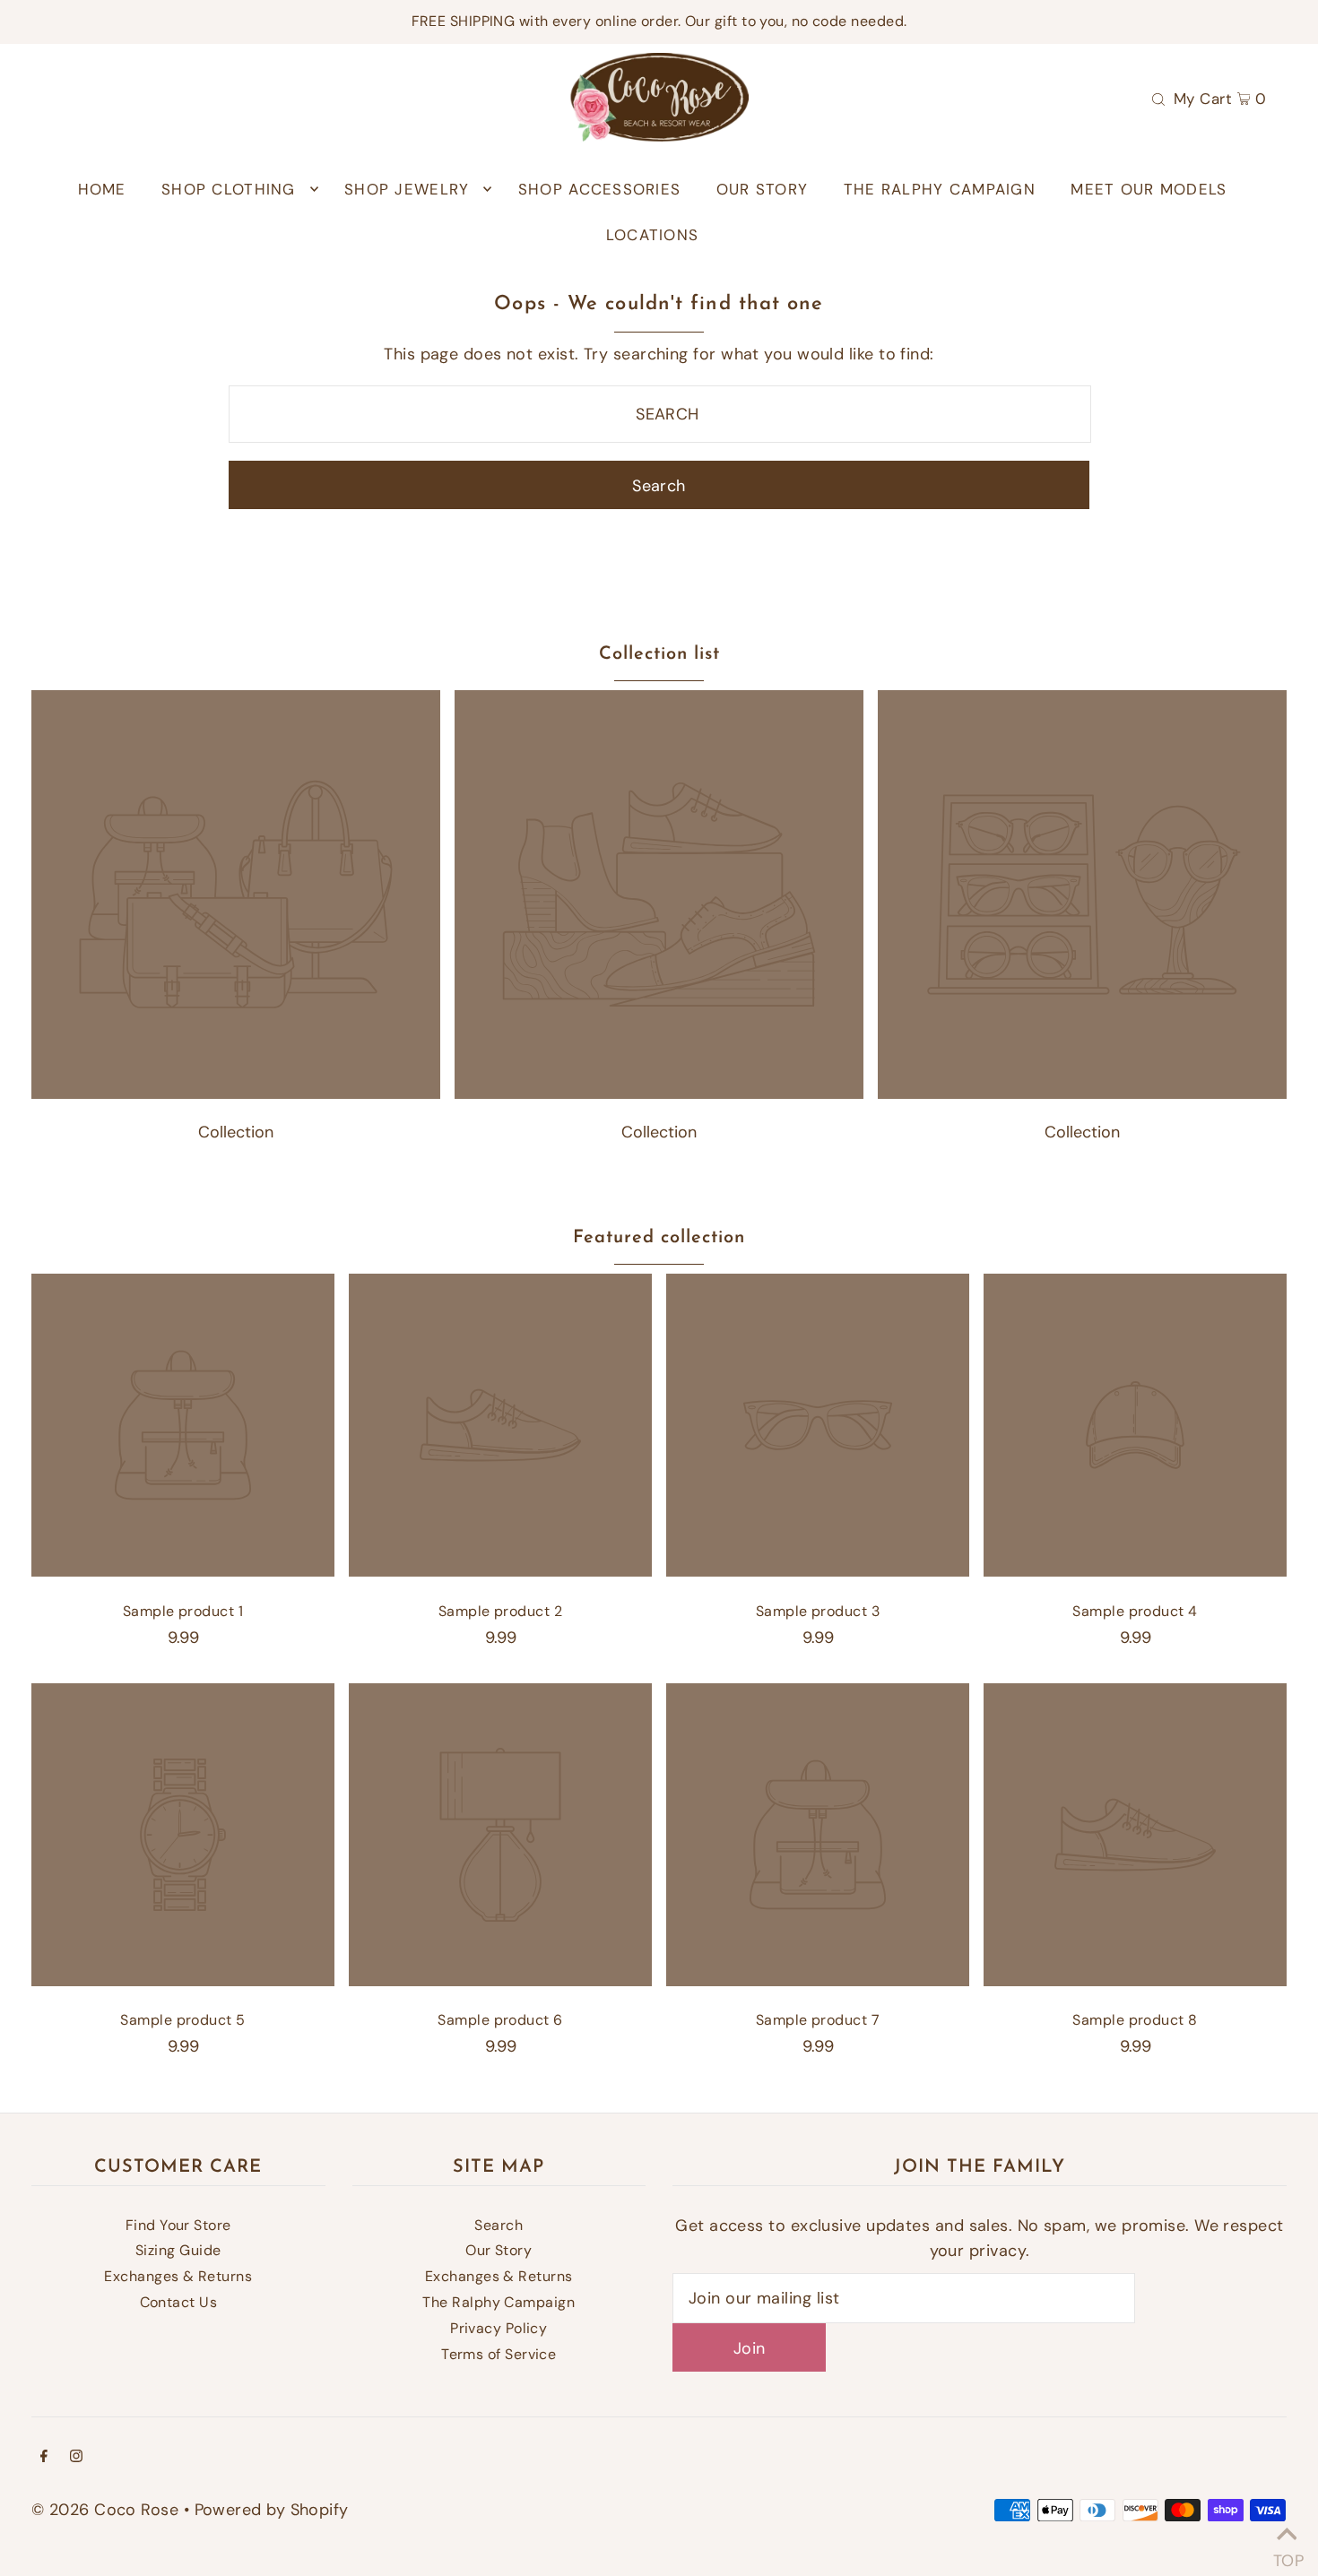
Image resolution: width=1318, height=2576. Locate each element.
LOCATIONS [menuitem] (652, 235)
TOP (1287, 2554)
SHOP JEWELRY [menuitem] (407, 189)
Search (499, 2225)
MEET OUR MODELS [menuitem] (1149, 189)
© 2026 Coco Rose (105, 2510)
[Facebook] (44, 2457)
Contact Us (179, 2302)
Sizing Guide (178, 2250)
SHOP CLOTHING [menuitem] (229, 189)
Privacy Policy (499, 2328)
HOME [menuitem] (102, 189)
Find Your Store (178, 2225)
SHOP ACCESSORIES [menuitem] (599, 189)
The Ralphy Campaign (499, 2302)
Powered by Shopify (272, 2510)
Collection (236, 1132)
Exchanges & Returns (178, 2276)
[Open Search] (1158, 98)
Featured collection (659, 1238)
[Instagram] (76, 2457)
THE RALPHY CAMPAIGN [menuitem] (940, 189)
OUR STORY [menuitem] (762, 189)
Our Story (499, 2250)
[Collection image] (236, 1094)
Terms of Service (499, 2354)
